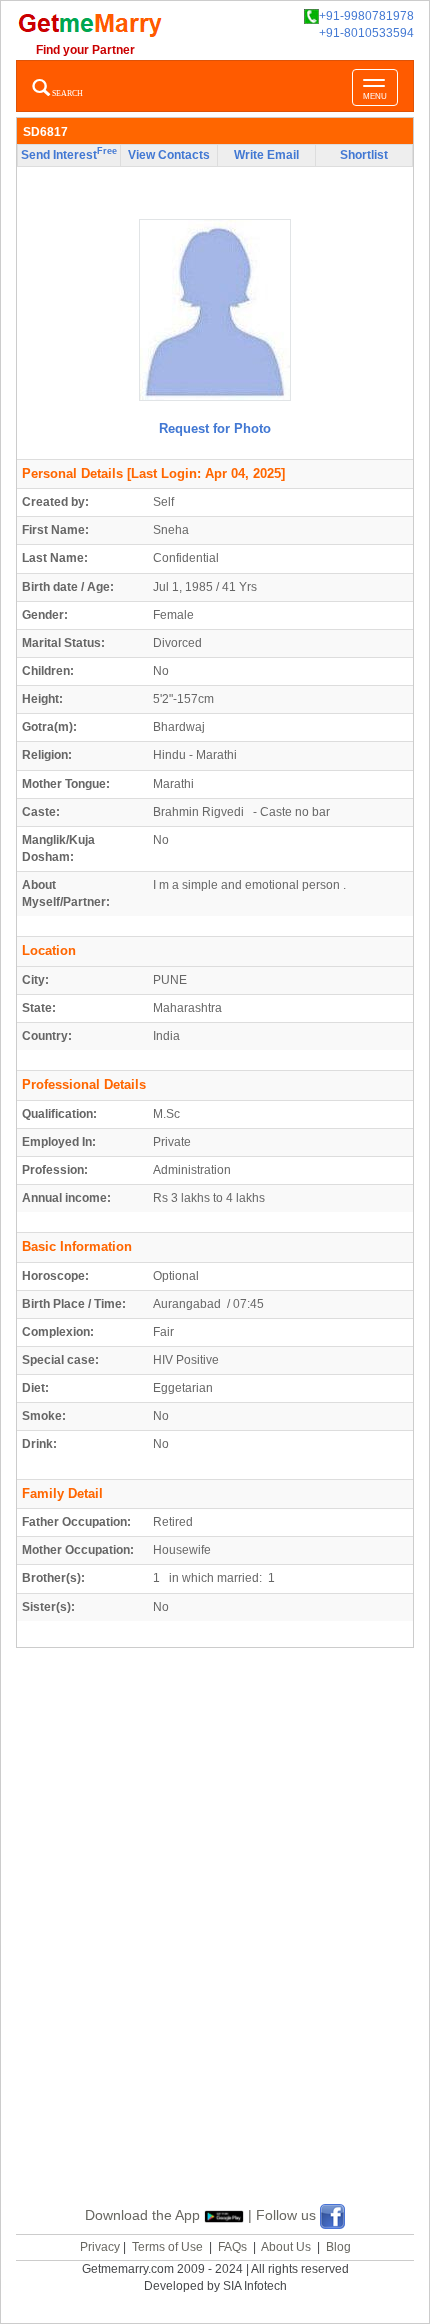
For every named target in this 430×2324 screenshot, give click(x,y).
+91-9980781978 (366, 16)
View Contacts (169, 155)
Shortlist (364, 155)
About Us (286, 2247)
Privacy (100, 2247)
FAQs (232, 2247)
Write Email (266, 155)
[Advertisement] (215, 1950)
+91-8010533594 (366, 33)
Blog (338, 2247)
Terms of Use (167, 2247)
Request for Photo (215, 428)
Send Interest (69, 154)
